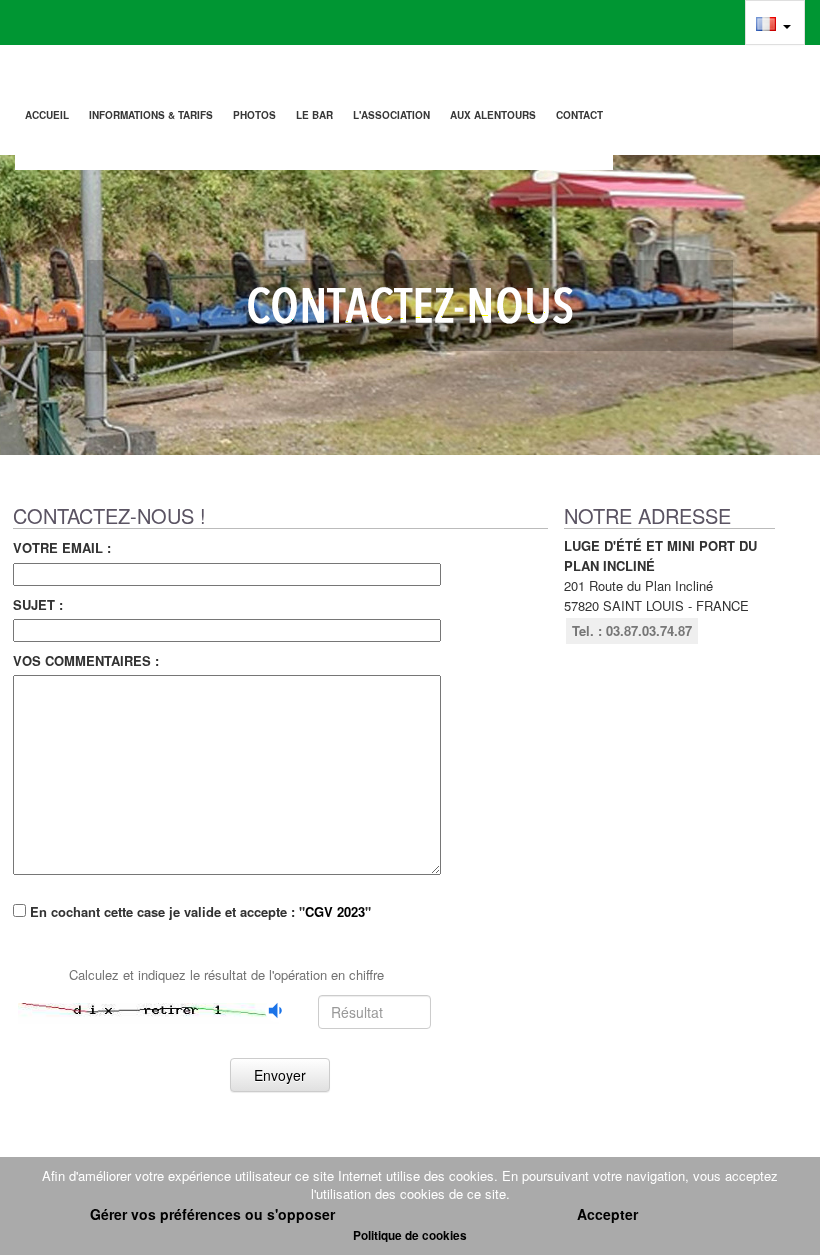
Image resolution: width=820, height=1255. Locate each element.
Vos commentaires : (86, 661)
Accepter (607, 1214)
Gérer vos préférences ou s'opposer (212, 1214)
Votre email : (62, 548)
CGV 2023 (335, 911)
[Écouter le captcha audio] (276, 1010)
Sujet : (38, 605)
